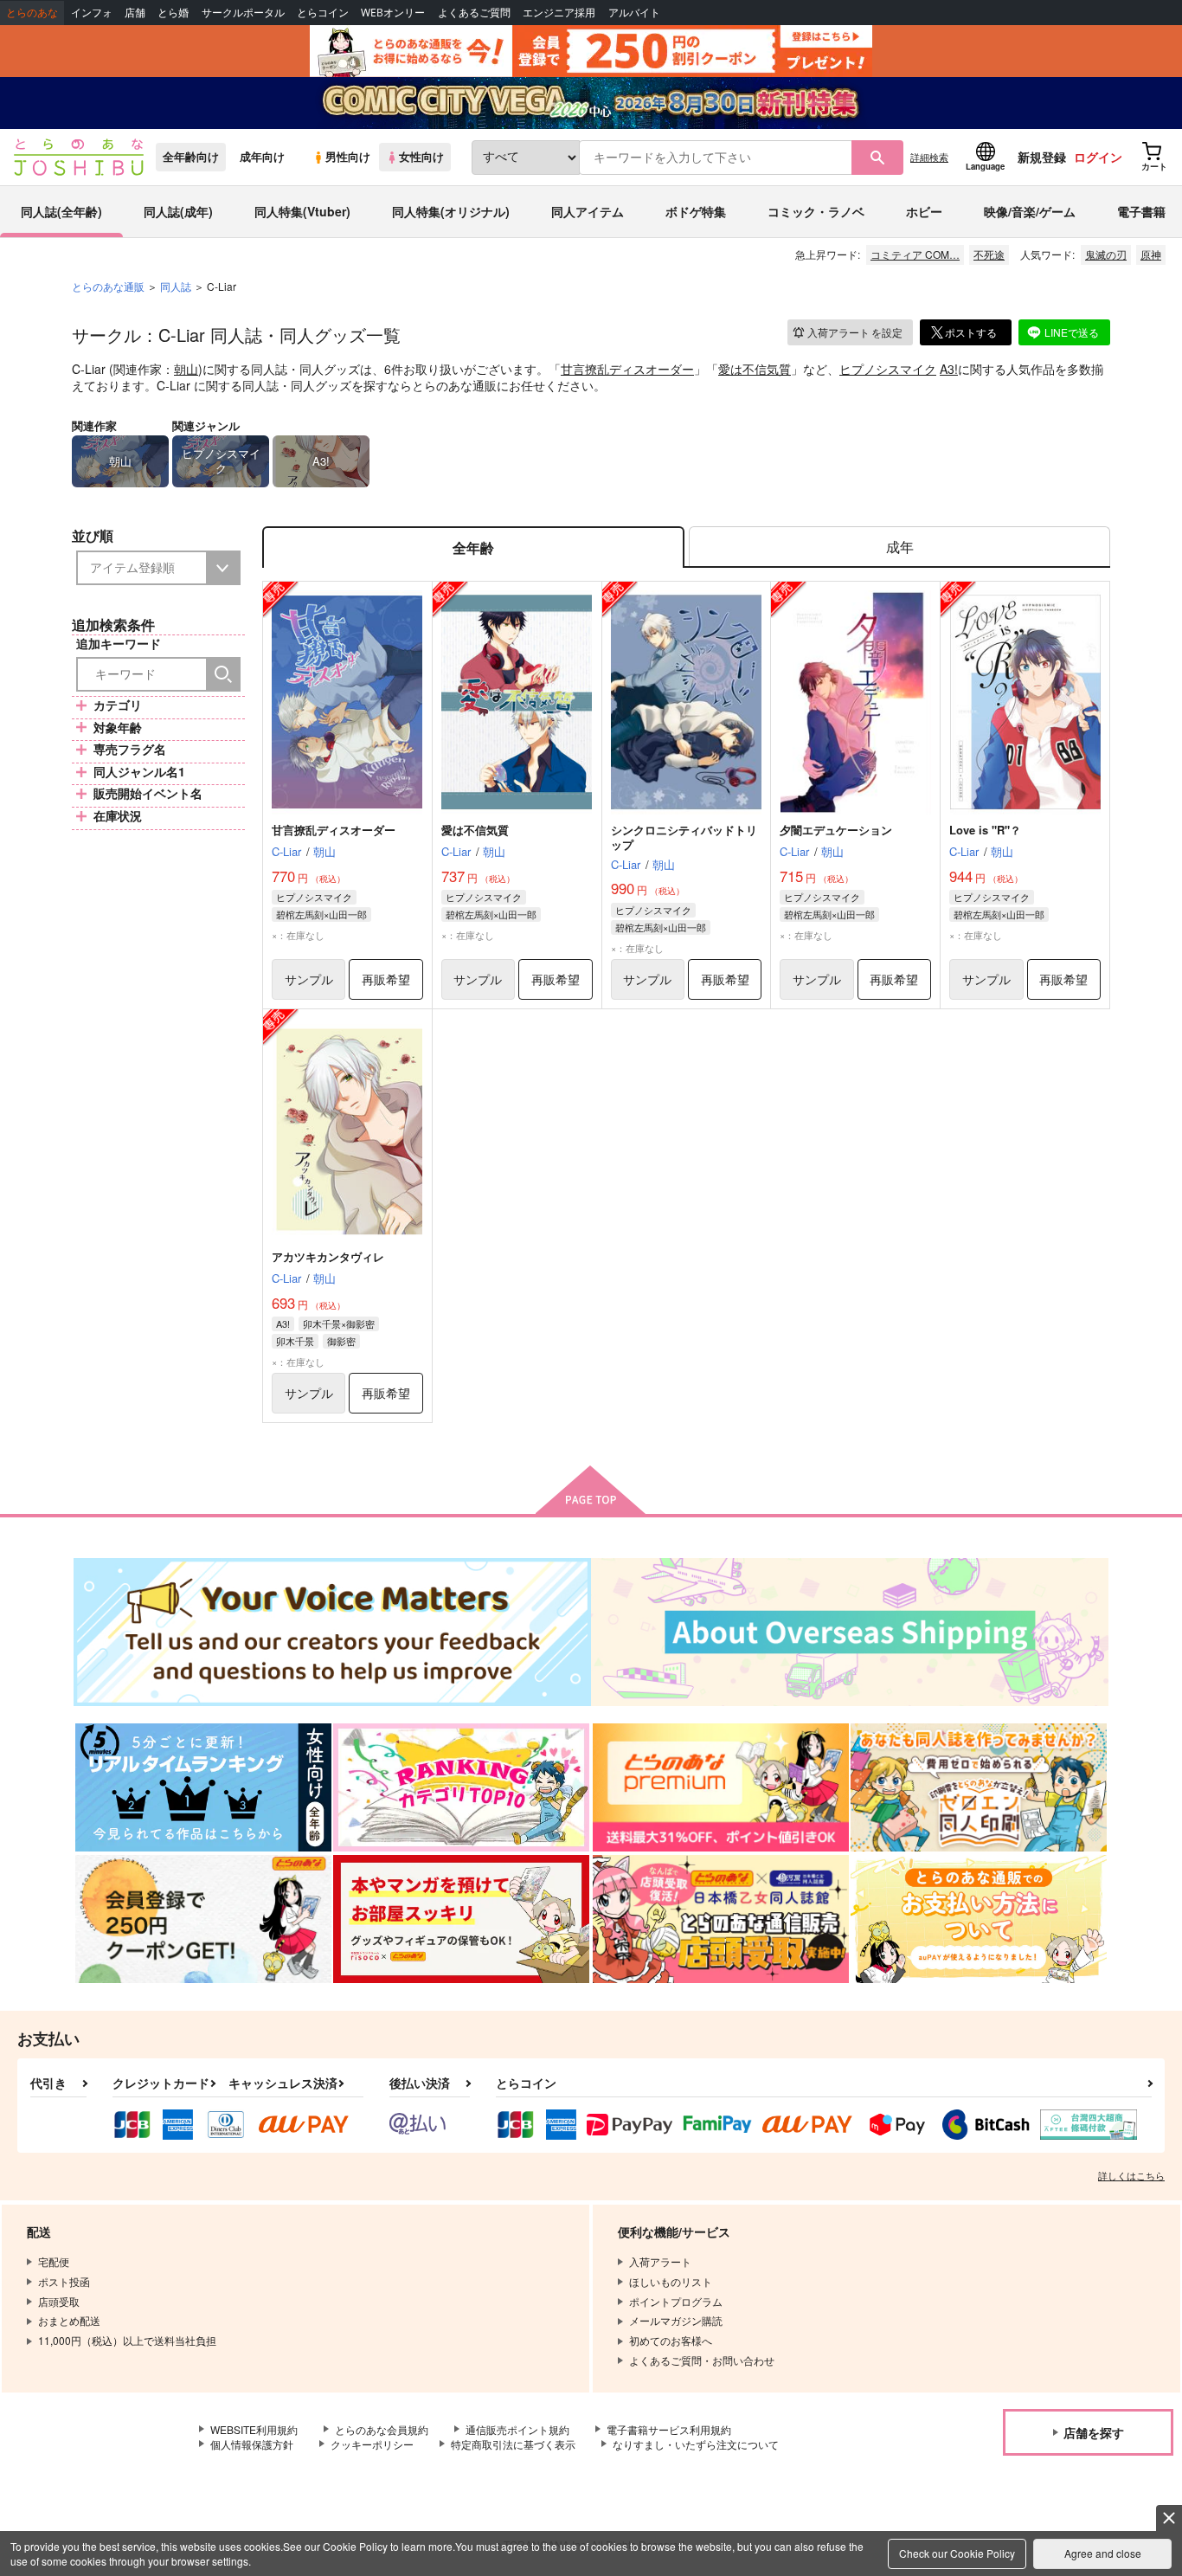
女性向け (421, 157)
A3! (949, 369)
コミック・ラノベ (816, 211)
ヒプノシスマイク (888, 369)
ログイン (1098, 157)
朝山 (186, 369)
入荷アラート (855, 332)
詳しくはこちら (1131, 2175)
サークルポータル (243, 13)
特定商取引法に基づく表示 (513, 2444)
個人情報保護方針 (252, 2444)
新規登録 (1042, 157)
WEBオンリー (393, 13)
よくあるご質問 (474, 13)
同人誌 (176, 286)
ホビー (924, 211)
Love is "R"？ (985, 830)
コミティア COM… (915, 254)
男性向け (348, 157)
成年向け (262, 157)
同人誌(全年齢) (61, 211)
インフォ (92, 13)
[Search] (223, 674)
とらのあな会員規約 (382, 2429)
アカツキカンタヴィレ (328, 1256)
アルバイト (634, 13)
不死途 (989, 254)
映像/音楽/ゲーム (1030, 211)
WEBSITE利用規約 (254, 2429)
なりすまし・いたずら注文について (696, 2444)
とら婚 (173, 13)
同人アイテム (588, 211)
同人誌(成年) (178, 211)
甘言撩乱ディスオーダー (627, 369)
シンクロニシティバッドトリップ (684, 837)
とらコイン (323, 13)
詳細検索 (929, 157)
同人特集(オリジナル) (451, 211)
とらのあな (32, 13)
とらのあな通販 (108, 286)
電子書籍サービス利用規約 (669, 2429)
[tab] (899, 547)
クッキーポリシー (372, 2444)
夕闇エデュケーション (836, 830)
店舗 (135, 13)
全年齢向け (191, 157)
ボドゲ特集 (696, 211)
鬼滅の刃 (1106, 254)
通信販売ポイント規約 (517, 2429)
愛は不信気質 (755, 369)
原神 (1151, 254)
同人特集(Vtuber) (302, 211)
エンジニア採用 (559, 13)
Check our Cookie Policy (957, 2553)
